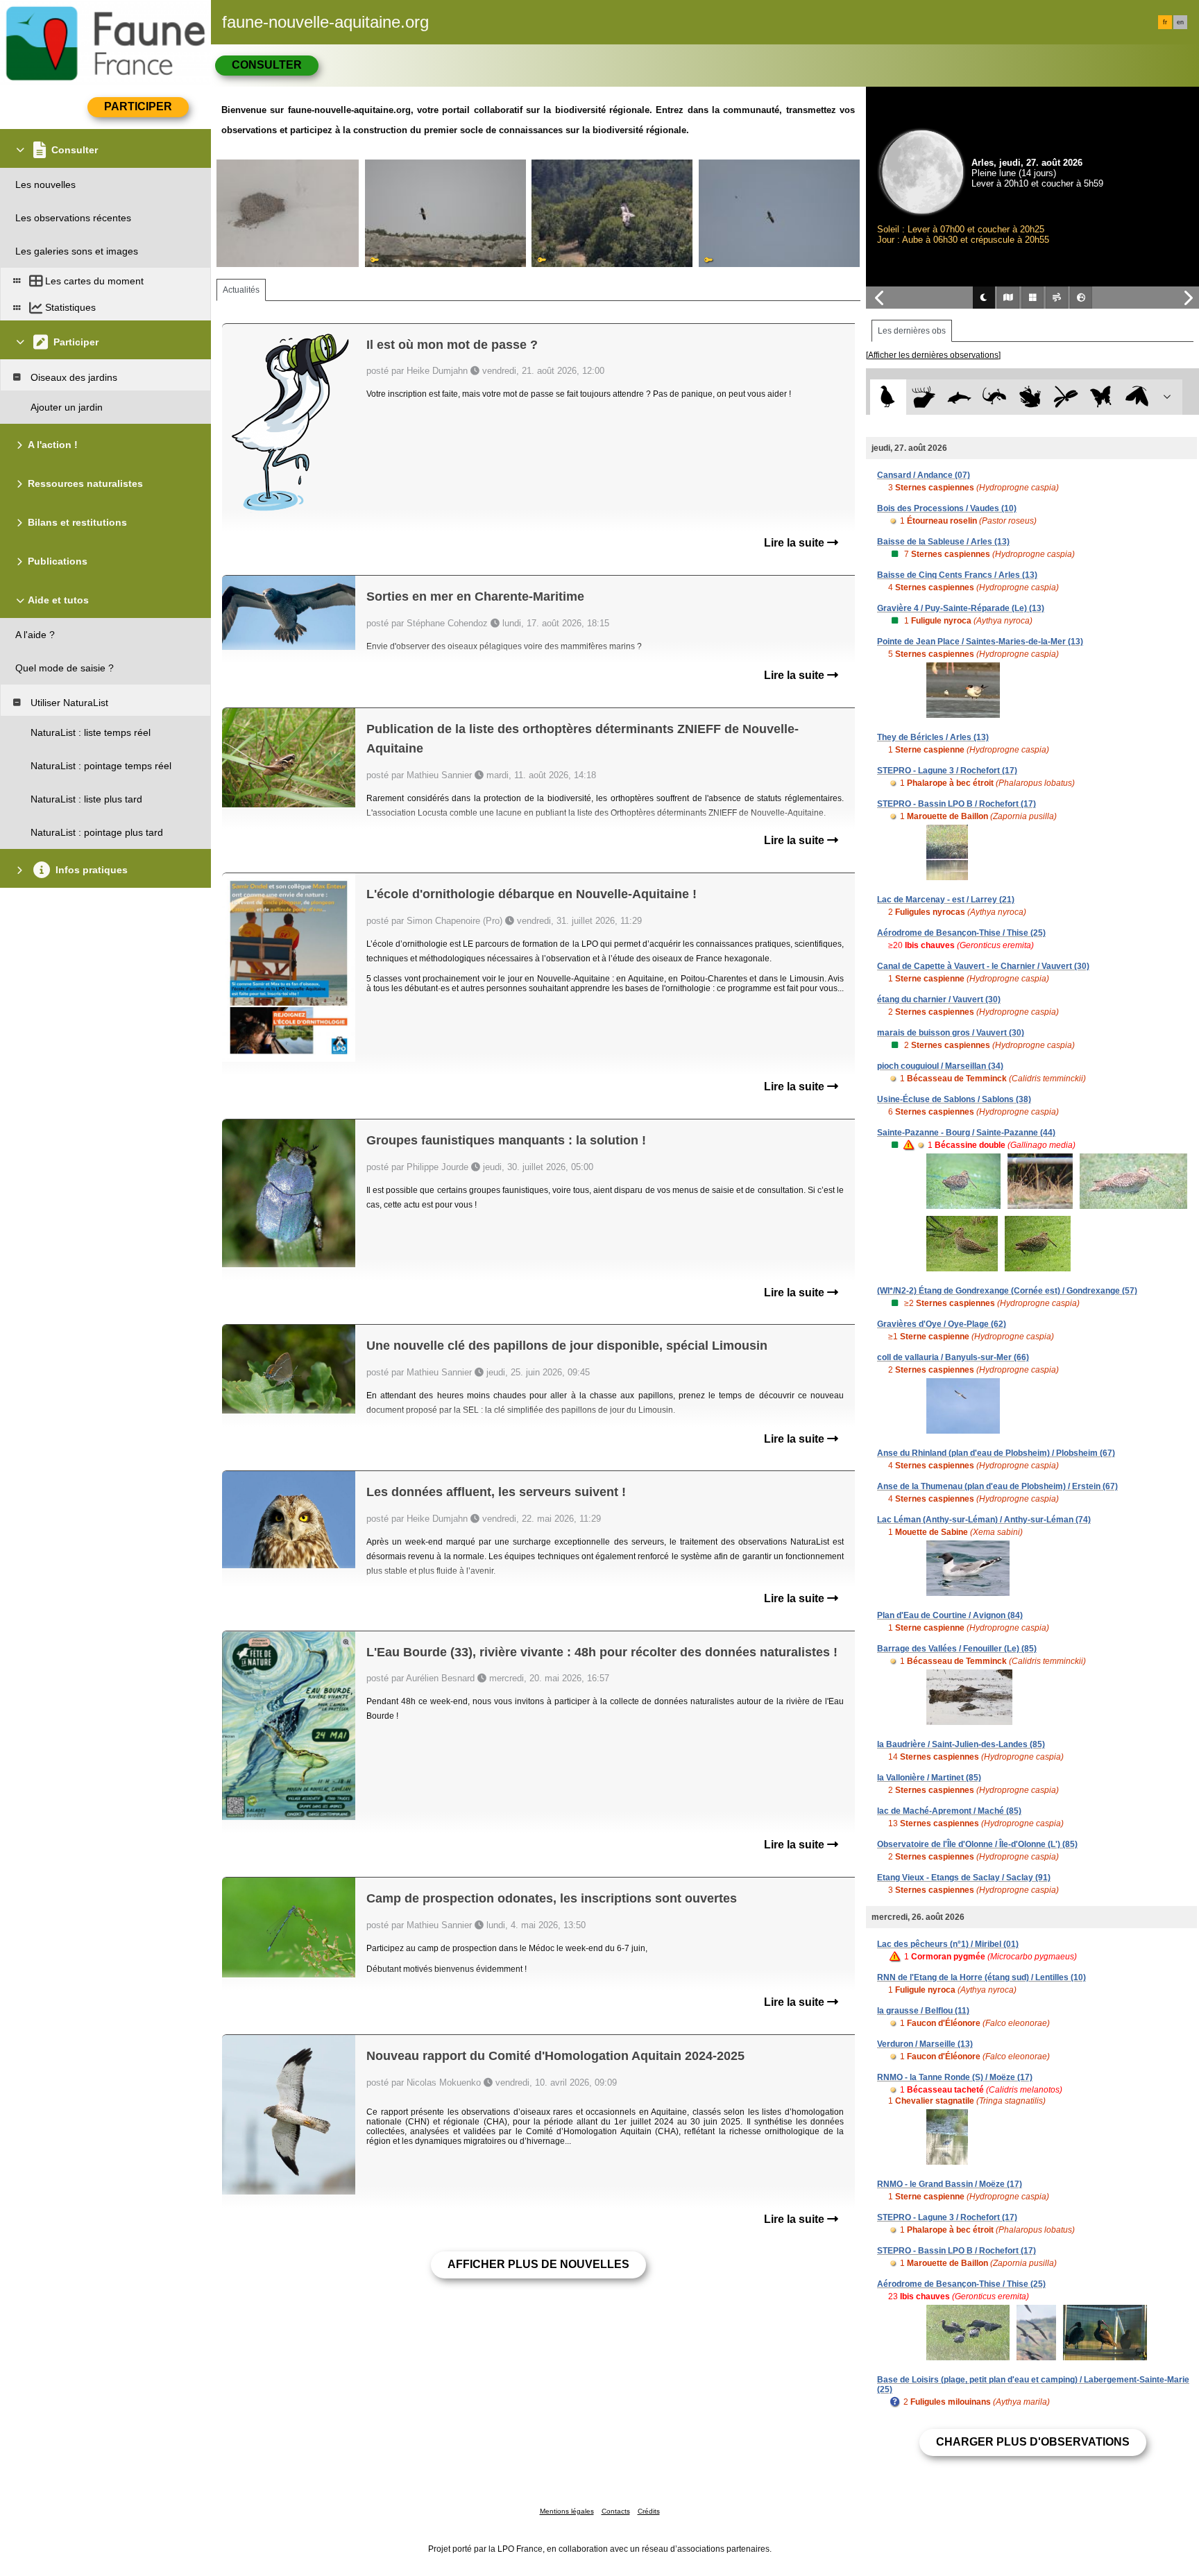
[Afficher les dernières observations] (933, 355)
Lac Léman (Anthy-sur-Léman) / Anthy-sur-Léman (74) (984, 1520)
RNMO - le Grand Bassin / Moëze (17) (950, 2184)
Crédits (649, 2511)
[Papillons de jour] (1102, 397)
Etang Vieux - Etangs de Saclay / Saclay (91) (964, 1878)
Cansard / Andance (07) (924, 475)
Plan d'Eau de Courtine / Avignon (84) (950, 1615)
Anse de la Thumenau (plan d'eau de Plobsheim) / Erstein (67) (997, 1486)
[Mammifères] (924, 397)
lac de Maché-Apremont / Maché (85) (949, 1811)
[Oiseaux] (888, 397)
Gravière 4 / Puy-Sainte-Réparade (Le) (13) (961, 608)
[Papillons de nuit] (1137, 397)
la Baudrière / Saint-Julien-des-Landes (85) (961, 1744)
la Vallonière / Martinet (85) (929, 1778)
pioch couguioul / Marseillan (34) (940, 1066)
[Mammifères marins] (959, 397)
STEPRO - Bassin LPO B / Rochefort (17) (956, 804)
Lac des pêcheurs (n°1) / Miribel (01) (948, 1944)
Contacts (616, 2511)
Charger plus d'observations (1033, 2442)
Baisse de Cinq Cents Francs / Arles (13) (957, 575)
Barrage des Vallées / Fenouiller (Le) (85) (957, 1649)
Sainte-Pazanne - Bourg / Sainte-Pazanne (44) (966, 1133)
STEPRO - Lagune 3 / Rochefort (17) (947, 771)
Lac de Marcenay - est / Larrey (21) (946, 900)
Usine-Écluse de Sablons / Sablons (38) (954, 1099)
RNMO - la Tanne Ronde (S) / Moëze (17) (955, 2077)
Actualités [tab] (241, 290)
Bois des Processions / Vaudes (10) (947, 508)
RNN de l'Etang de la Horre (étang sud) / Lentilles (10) (981, 1977)
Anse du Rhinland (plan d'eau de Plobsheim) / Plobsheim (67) (996, 1453)
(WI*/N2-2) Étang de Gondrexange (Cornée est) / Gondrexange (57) (1007, 1291)
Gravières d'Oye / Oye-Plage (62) (942, 1324)
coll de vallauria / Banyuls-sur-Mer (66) (953, 1357)
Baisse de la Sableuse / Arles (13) (943, 542)
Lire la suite (796, 543)
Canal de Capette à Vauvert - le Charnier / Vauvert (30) (983, 966)
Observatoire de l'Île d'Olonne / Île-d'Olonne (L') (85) (977, 1844)
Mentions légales (567, 2511)
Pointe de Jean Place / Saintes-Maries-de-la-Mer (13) (980, 642)
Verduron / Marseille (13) (925, 2044)
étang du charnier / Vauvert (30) (939, 999)
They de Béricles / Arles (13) (933, 737)
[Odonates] (1065, 397)
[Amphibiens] (1030, 397)
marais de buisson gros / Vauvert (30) (951, 1033)
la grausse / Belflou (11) (923, 2011)
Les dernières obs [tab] (912, 331)
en (1180, 22)
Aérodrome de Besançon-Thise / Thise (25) (961, 933)
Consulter (267, 65)
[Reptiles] (995, 397)
